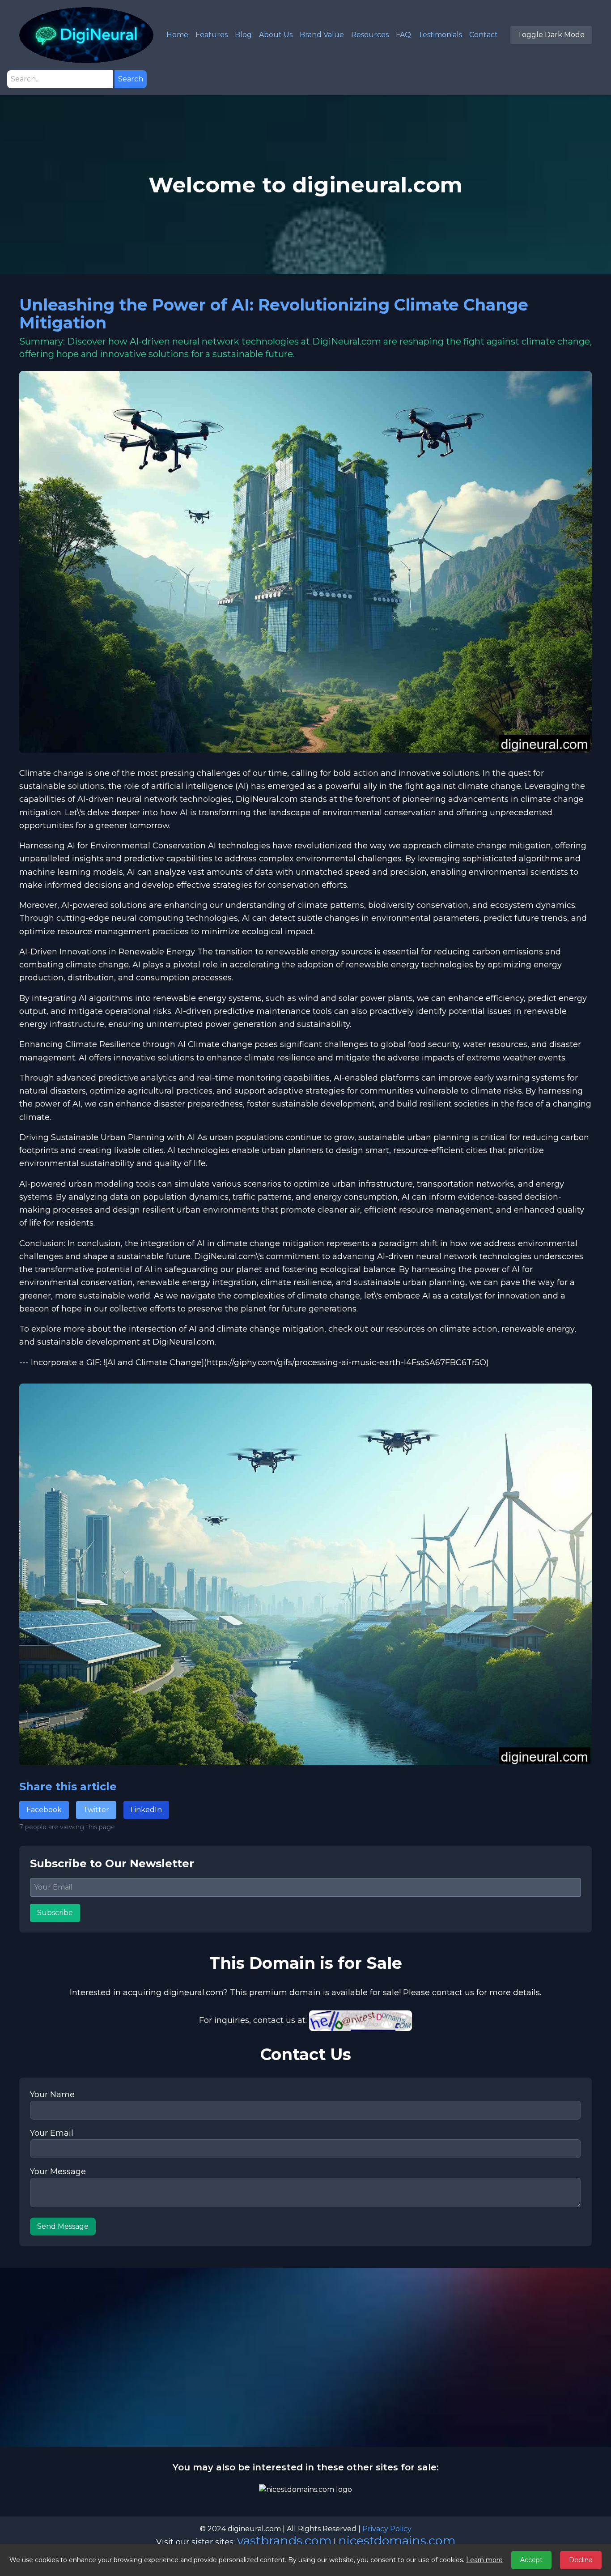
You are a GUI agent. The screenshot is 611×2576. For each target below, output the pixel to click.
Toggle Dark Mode (551, 35)
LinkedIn (146, 1810)
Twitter (96, 1810)
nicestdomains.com (397, 2540)
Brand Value (322, 35)
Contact (484, 35)
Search (131, 79)
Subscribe (55, 1913)
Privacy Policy (387, 2529)
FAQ (403, 35)
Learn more (484, 2560)
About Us (276, 35)
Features (212, 35)
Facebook (44, 1810)
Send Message (63, 2226)
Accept (531, 2560)
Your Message (58, 2172)
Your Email (52, 2133)
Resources (370, 35)
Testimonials (440, 35)
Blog (243, 35)
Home (177, 35)
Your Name (52, 2095)
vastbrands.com (284, 2540)
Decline (581, 2560)
